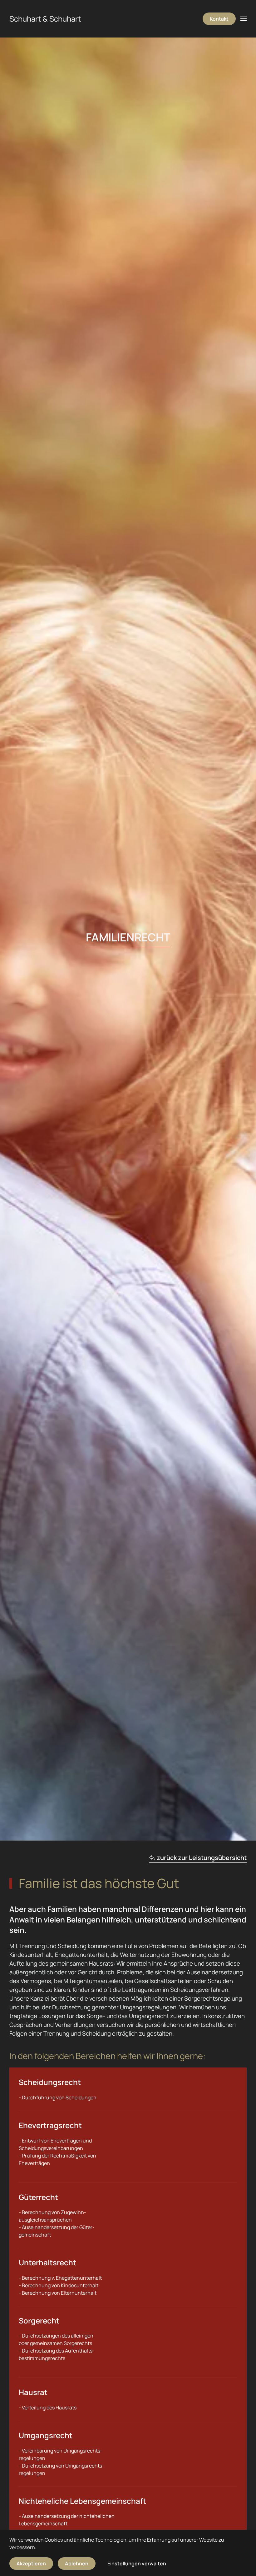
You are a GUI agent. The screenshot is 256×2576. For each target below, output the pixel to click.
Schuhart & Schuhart (45, 19)
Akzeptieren (31, 2563)
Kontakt (219, 19)
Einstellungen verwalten (137, 2563)
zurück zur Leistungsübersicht (202, 1858)
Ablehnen (77, 2563)
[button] (244, 19)
